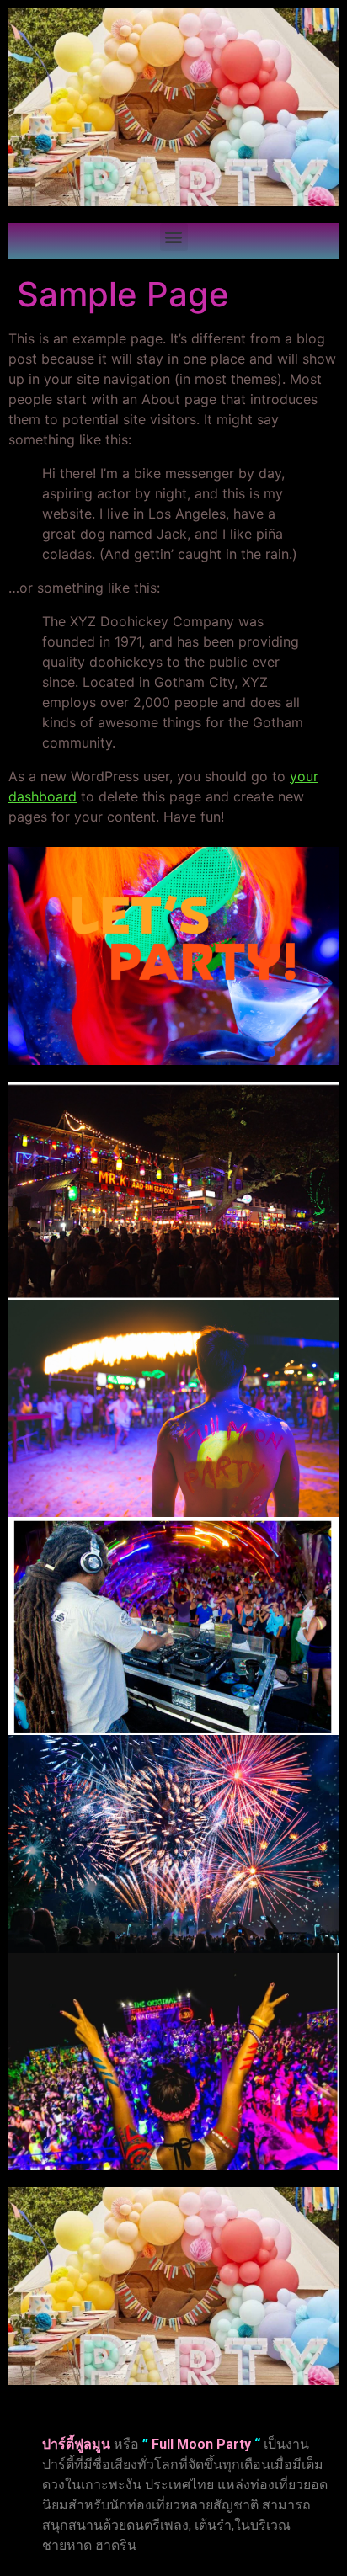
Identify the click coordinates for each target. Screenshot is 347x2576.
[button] (174, 237)
